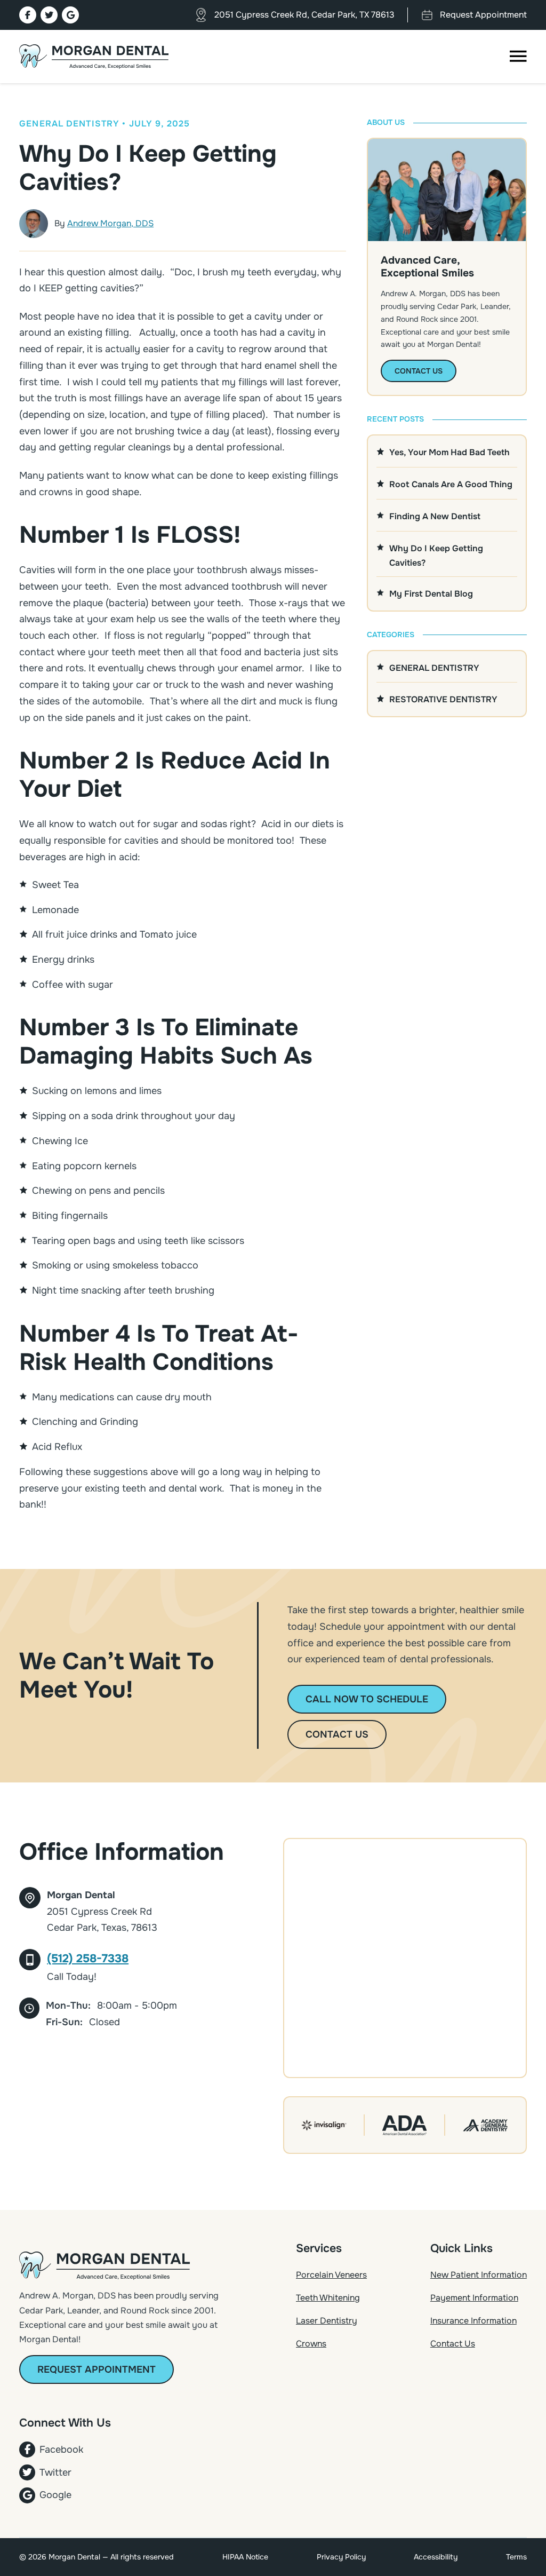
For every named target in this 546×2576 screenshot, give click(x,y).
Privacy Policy (341, 2557)
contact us (419, 371)
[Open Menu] (518, 57)
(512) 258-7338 (88, 1959)
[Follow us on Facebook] (28, 15)
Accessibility (436, 2557)
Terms (516, 2557)
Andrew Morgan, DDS (110, 223)
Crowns (311, 2344)
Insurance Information (473, 2321)
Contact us (337, 1734)
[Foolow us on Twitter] (49, 15)
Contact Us (453, 2344)
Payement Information (474, 2298)
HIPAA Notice (245, 2557)
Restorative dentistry (443, 699)
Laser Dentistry (327, 2321)
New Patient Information (479, 2275)
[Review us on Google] (70, 15)
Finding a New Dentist (435, 516)
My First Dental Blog (431, 594)
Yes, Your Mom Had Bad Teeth (449, 452)
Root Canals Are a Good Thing (451, 484)
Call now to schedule (367, 1699)
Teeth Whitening (328, 2298)
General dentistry (69, 124)
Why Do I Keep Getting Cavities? (436, 556)
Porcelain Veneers (331, 2275)
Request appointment (97, 2369)
